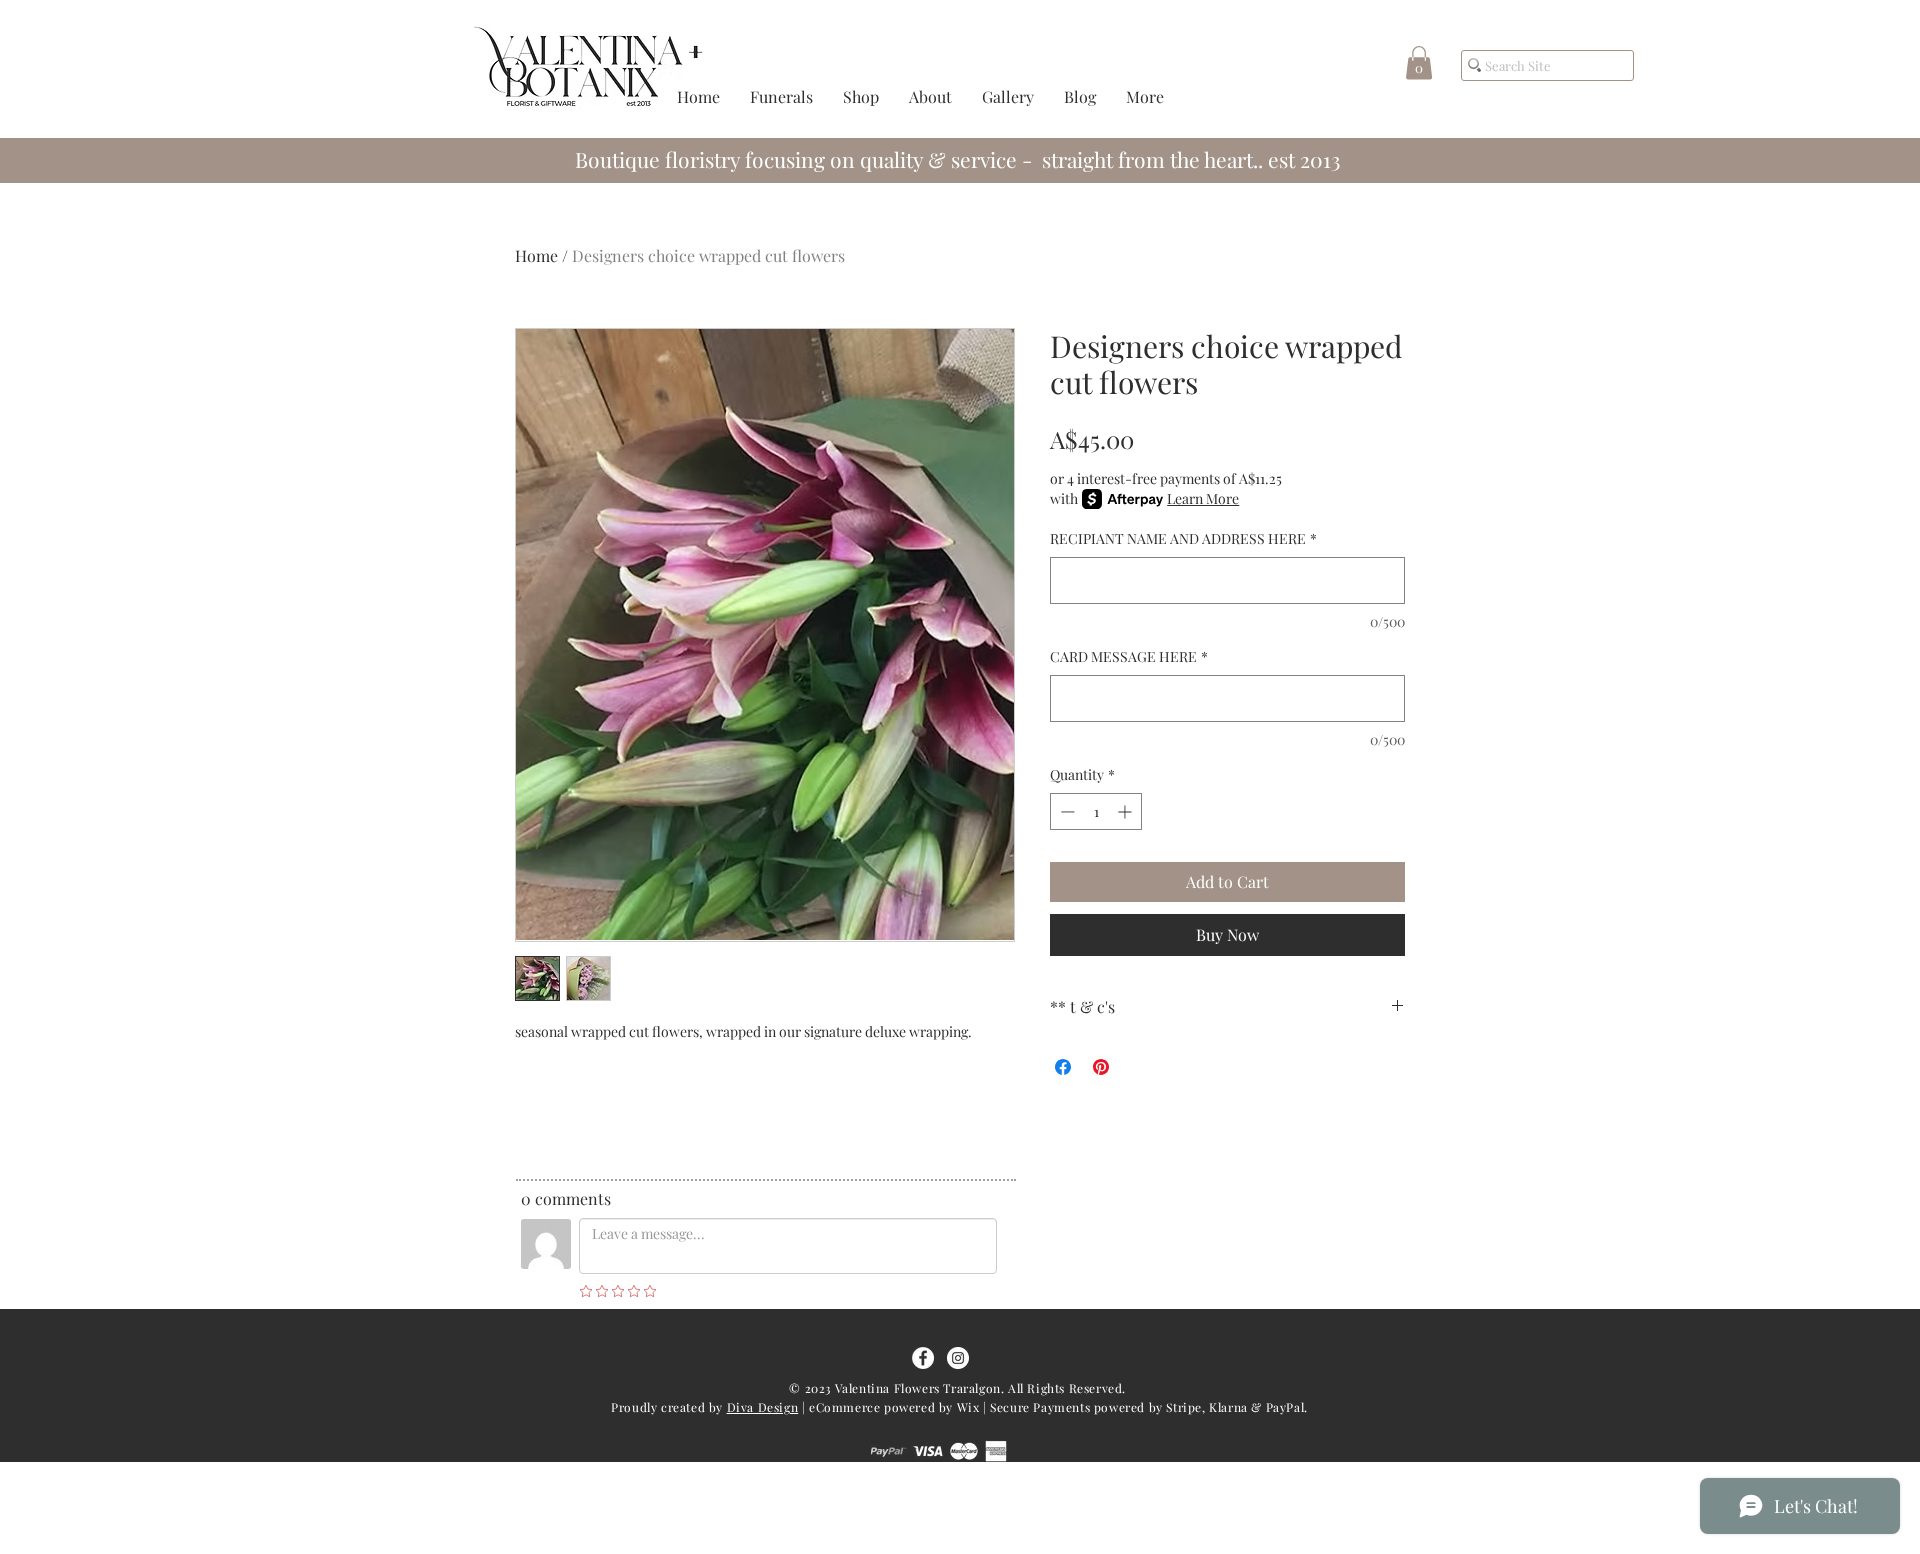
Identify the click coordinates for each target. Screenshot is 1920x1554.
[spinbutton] (1096, 811)
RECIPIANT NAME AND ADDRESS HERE (1183, 538)
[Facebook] (923, 1358)
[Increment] (1126, 811)
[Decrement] (1065, 811)
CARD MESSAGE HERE (1129, 656)
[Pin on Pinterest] (1101, 1067)
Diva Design (763, 1407)
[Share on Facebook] (1063, 1067)
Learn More (1203, 498)
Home (536, 255)
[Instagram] (958, 1358)
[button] (1419, 62)
